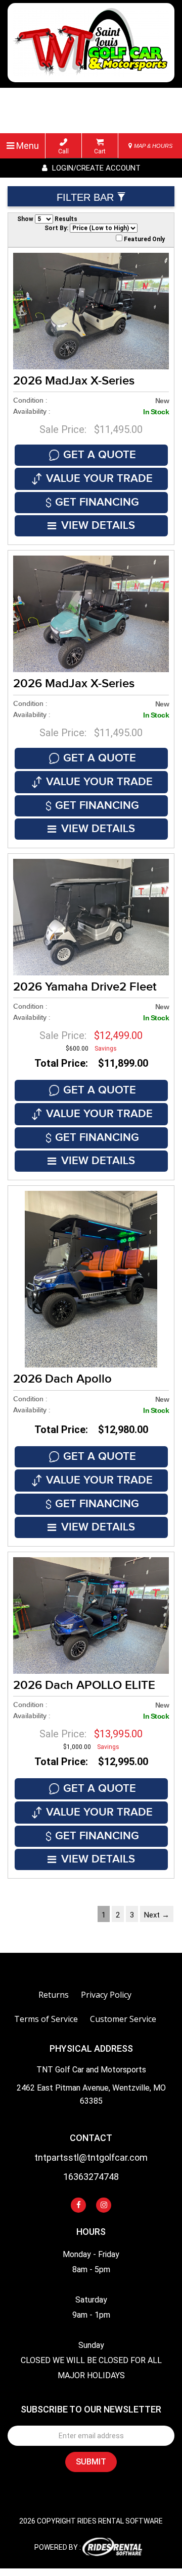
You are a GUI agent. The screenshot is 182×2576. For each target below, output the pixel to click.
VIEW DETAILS (98, 526)
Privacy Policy (106, 1995)
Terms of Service (46, 2019)
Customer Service (123, 2019)
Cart (100, 151)
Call (63, 151)
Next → (157, 1915)
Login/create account (95, 168)
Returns (54, 1995)
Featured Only (144, 239)
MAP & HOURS (152, 146)
